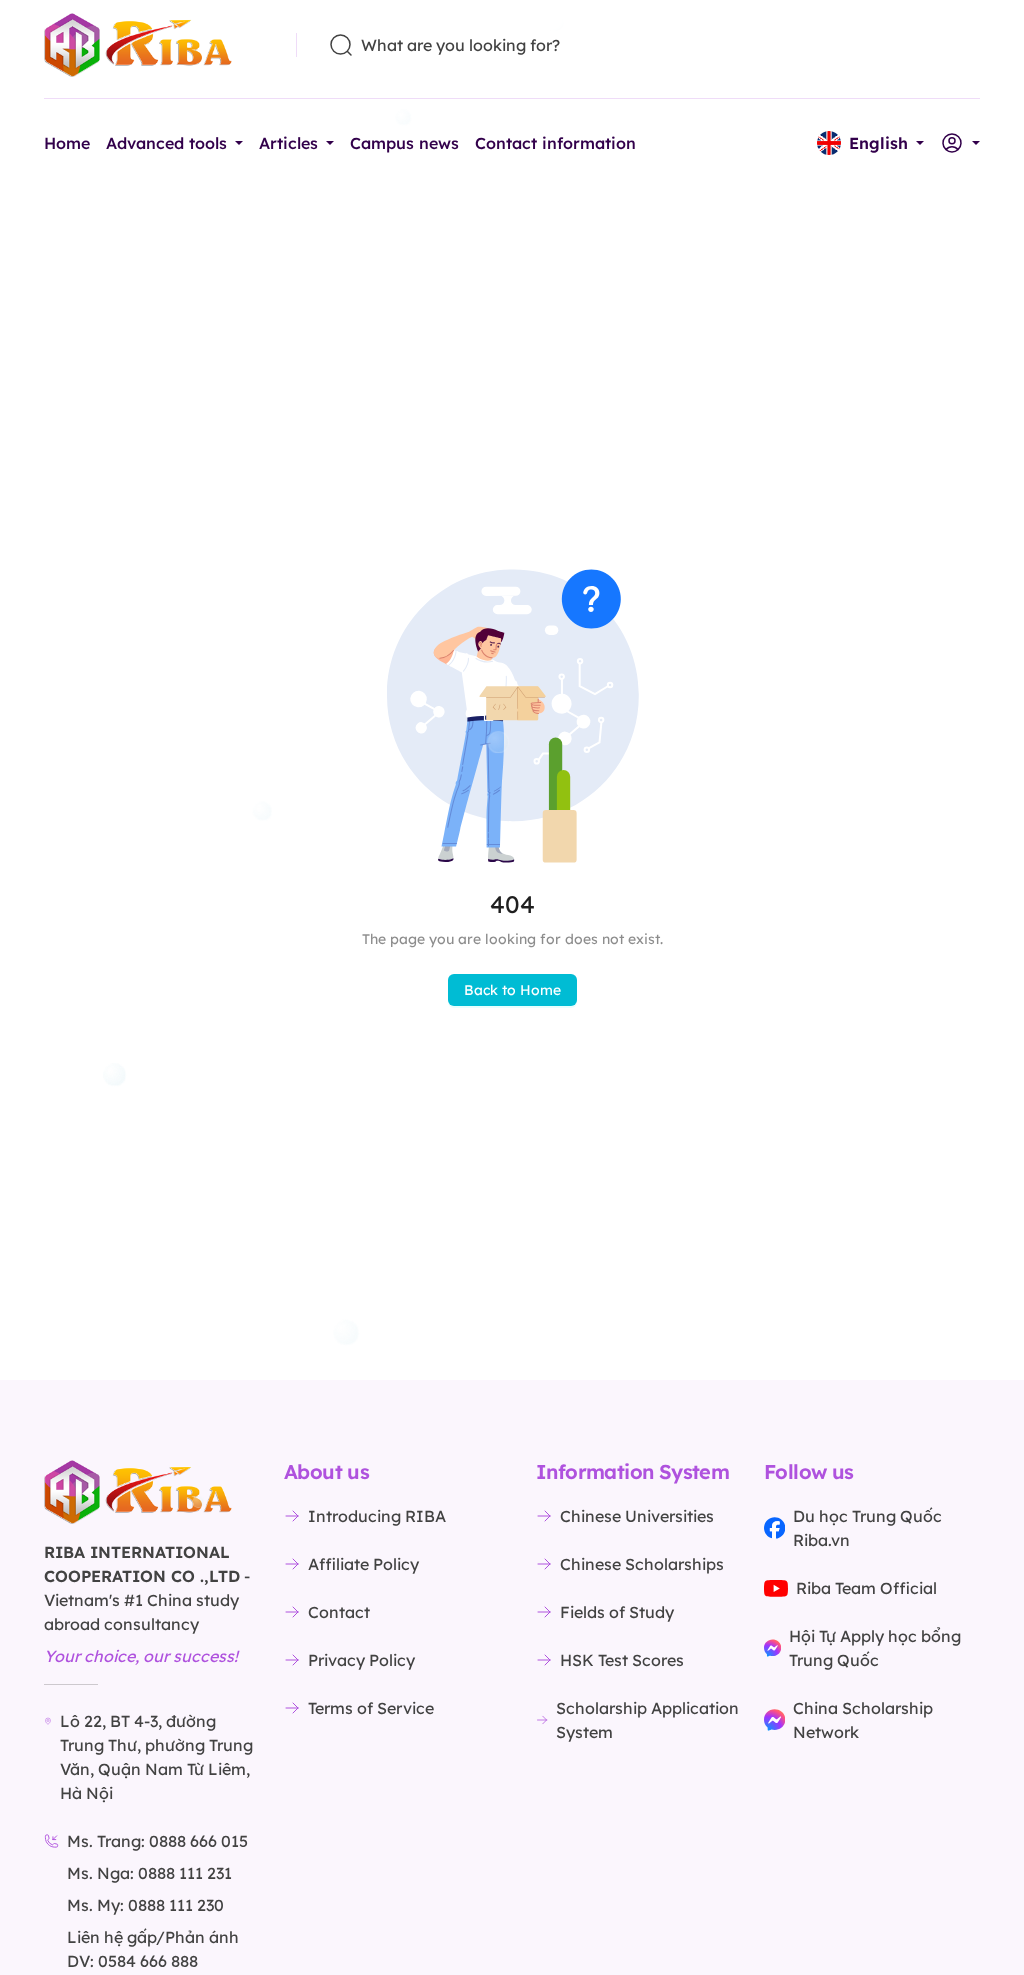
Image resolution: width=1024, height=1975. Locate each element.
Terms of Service (371, 1708)
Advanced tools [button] (166, 143)
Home (67, 143)
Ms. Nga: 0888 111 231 (149, 1873)
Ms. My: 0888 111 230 (145, 1905)
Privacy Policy (361, 1660)
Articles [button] (288, 143)
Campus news (404, 143)
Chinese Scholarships (642, 1564)
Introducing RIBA (377, 1516)
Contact (339, 1612)
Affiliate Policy (363, 1564)
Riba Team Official (866, 1588)
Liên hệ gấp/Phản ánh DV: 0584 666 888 (153, 1949)
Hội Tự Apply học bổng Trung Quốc (875, 1648)
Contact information (555, 143)
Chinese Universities (637, 1516)
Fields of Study (617, 1612)
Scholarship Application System (647, 1720)
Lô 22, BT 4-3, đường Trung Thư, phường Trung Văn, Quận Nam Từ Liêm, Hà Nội (156, 1757)
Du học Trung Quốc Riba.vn (867, 1528)
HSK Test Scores (622, 1660)
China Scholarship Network (863, 1720)
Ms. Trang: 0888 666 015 (157, 1841)
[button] (870, 143)
